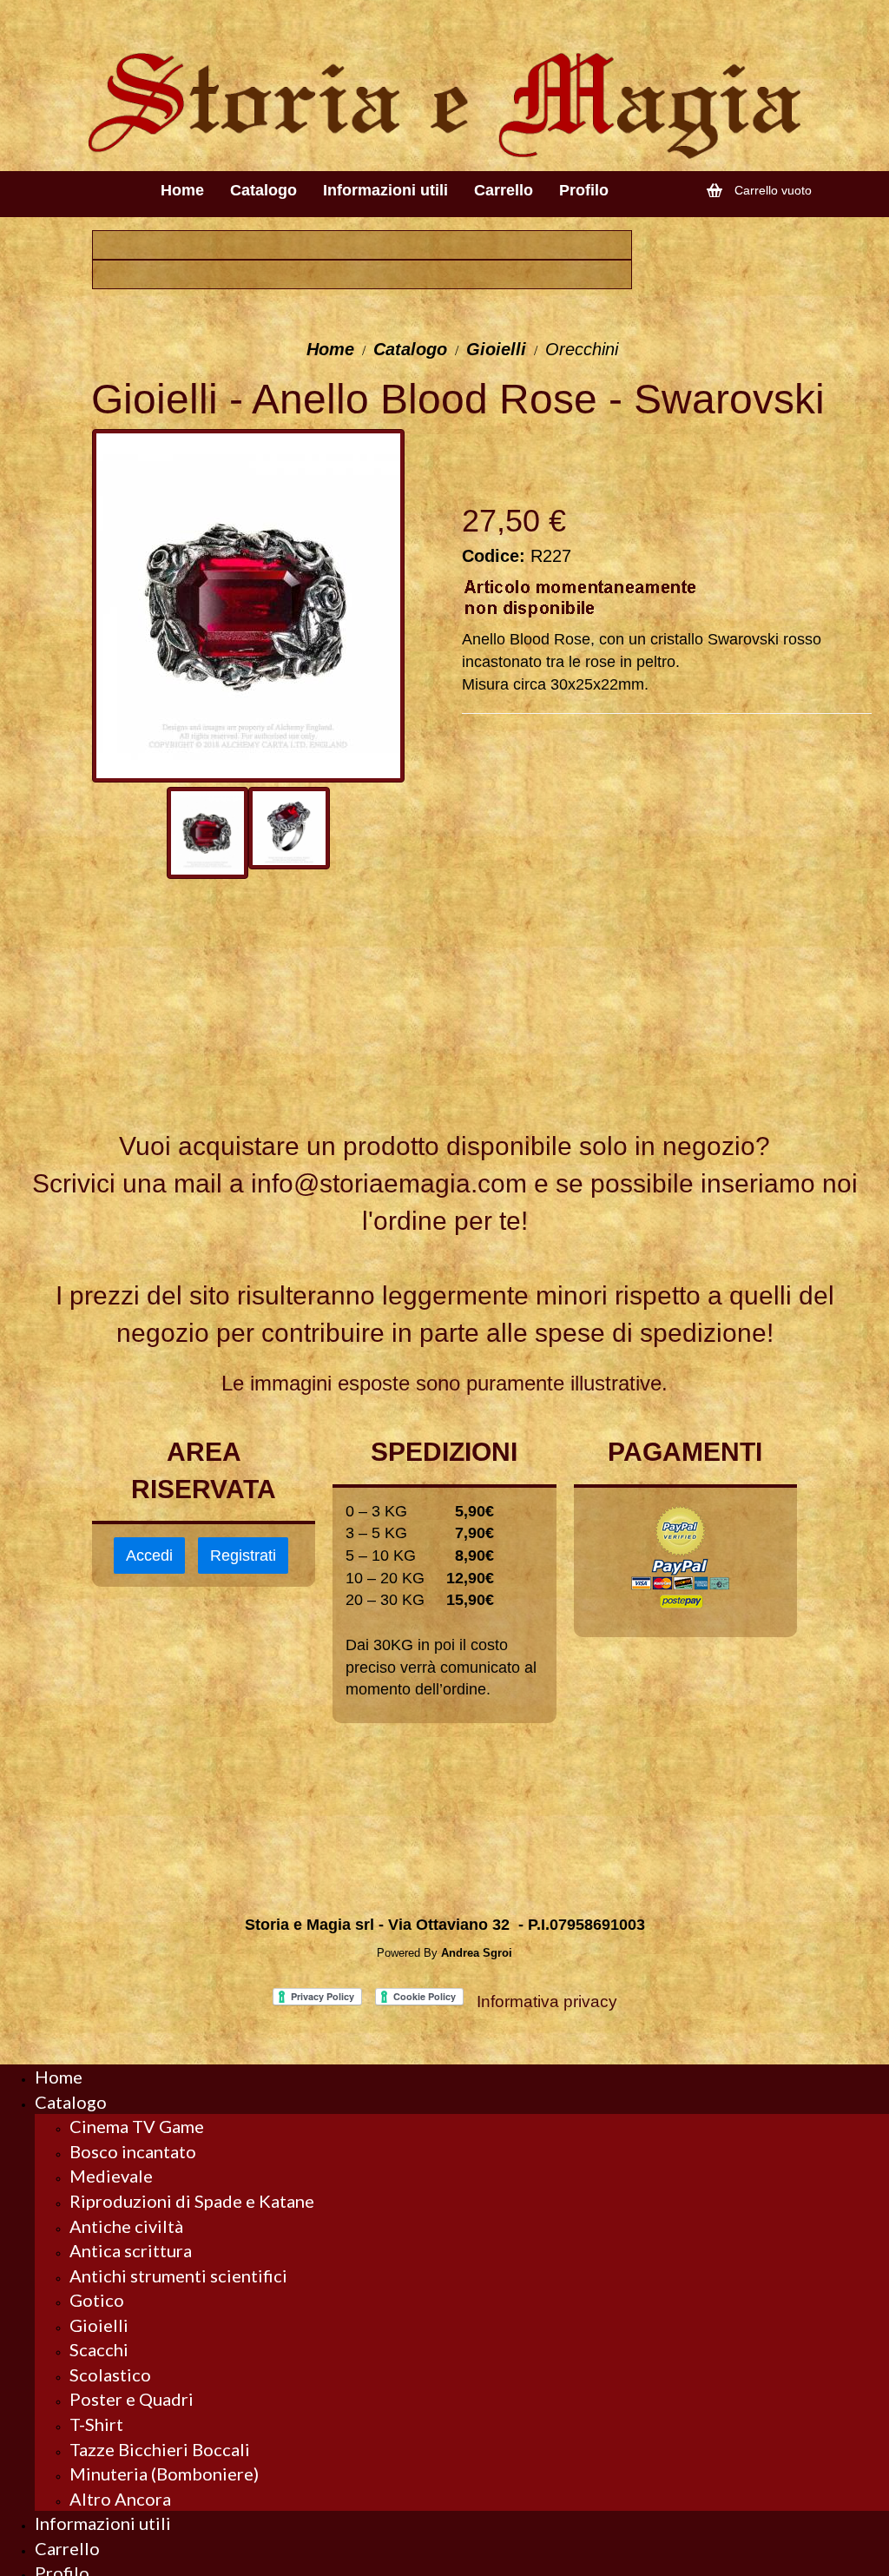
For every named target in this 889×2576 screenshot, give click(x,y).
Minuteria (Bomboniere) (164, 2474)
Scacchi (99, 2349)
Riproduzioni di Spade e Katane (192, 2201)
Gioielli (496, 349)
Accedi (149, 1556)
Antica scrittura (131, 2250)
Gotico (97, 2300)
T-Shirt (96, 2424)
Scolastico (110, 2375)
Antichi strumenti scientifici (178, 2275)
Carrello (67, 2548)
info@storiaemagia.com (389, 1183)
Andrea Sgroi (477, 1953)
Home (330, 349)
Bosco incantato (133, 2151)
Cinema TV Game (137, 2126)
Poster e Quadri (132, 2399)
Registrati (243, 1556)
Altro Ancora (120, 2499)
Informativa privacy (547, 2001)
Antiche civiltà (126, 2226)
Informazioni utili (103, 2523)
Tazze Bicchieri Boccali (160, 2449)
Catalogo (410, 349)
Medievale (111, 2176)
